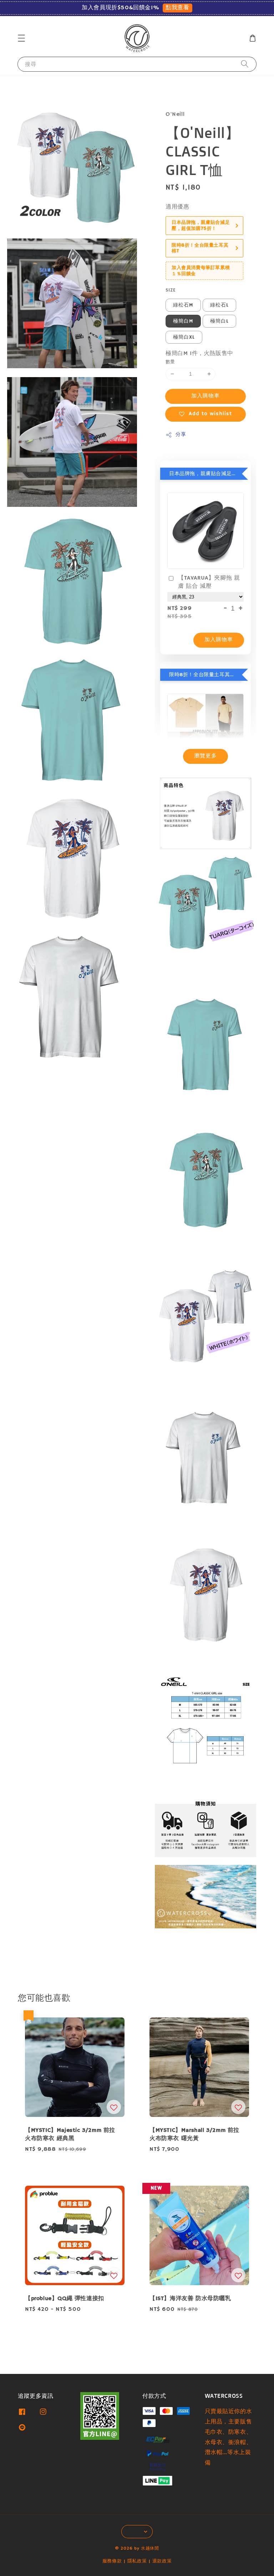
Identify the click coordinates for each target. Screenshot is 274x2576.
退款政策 (162, 2561)
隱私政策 (137, 2561)
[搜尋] (245, 64)
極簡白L (219, 321)
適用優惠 (177, 207)
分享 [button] (181, 435)
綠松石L (219, 305)
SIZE (171, 290)
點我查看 (177, 8)
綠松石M (183, 305)
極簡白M (183, 321)
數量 (170, 362)
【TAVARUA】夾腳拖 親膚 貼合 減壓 (209, 582)
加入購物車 (205, 396)
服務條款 (112, 2561)
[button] (21, 38)
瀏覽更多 (205, 756)
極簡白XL (184, 337)
